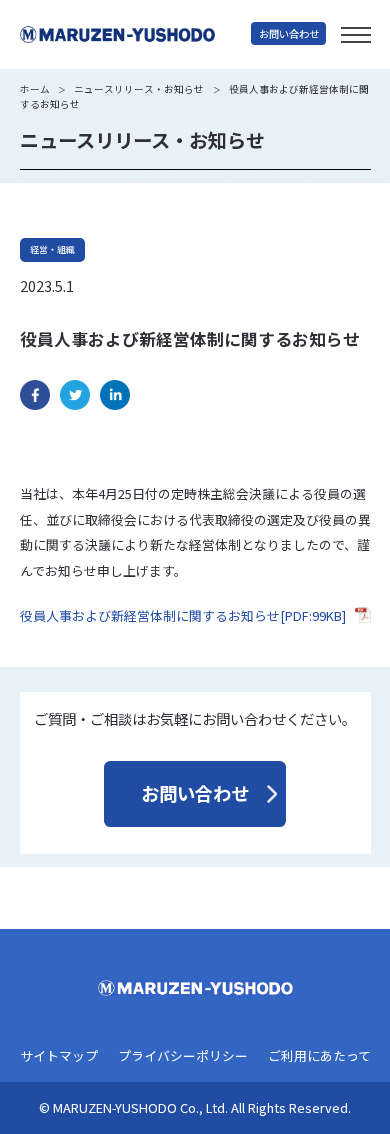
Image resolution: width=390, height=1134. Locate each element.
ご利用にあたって (319, 1056)
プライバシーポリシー (183, 1056)
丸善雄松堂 (135, 34)
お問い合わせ (289, 33)
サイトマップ (59, 1056)
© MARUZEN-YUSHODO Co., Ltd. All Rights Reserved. (195, 1108)
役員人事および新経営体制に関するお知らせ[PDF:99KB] (183, 615)
